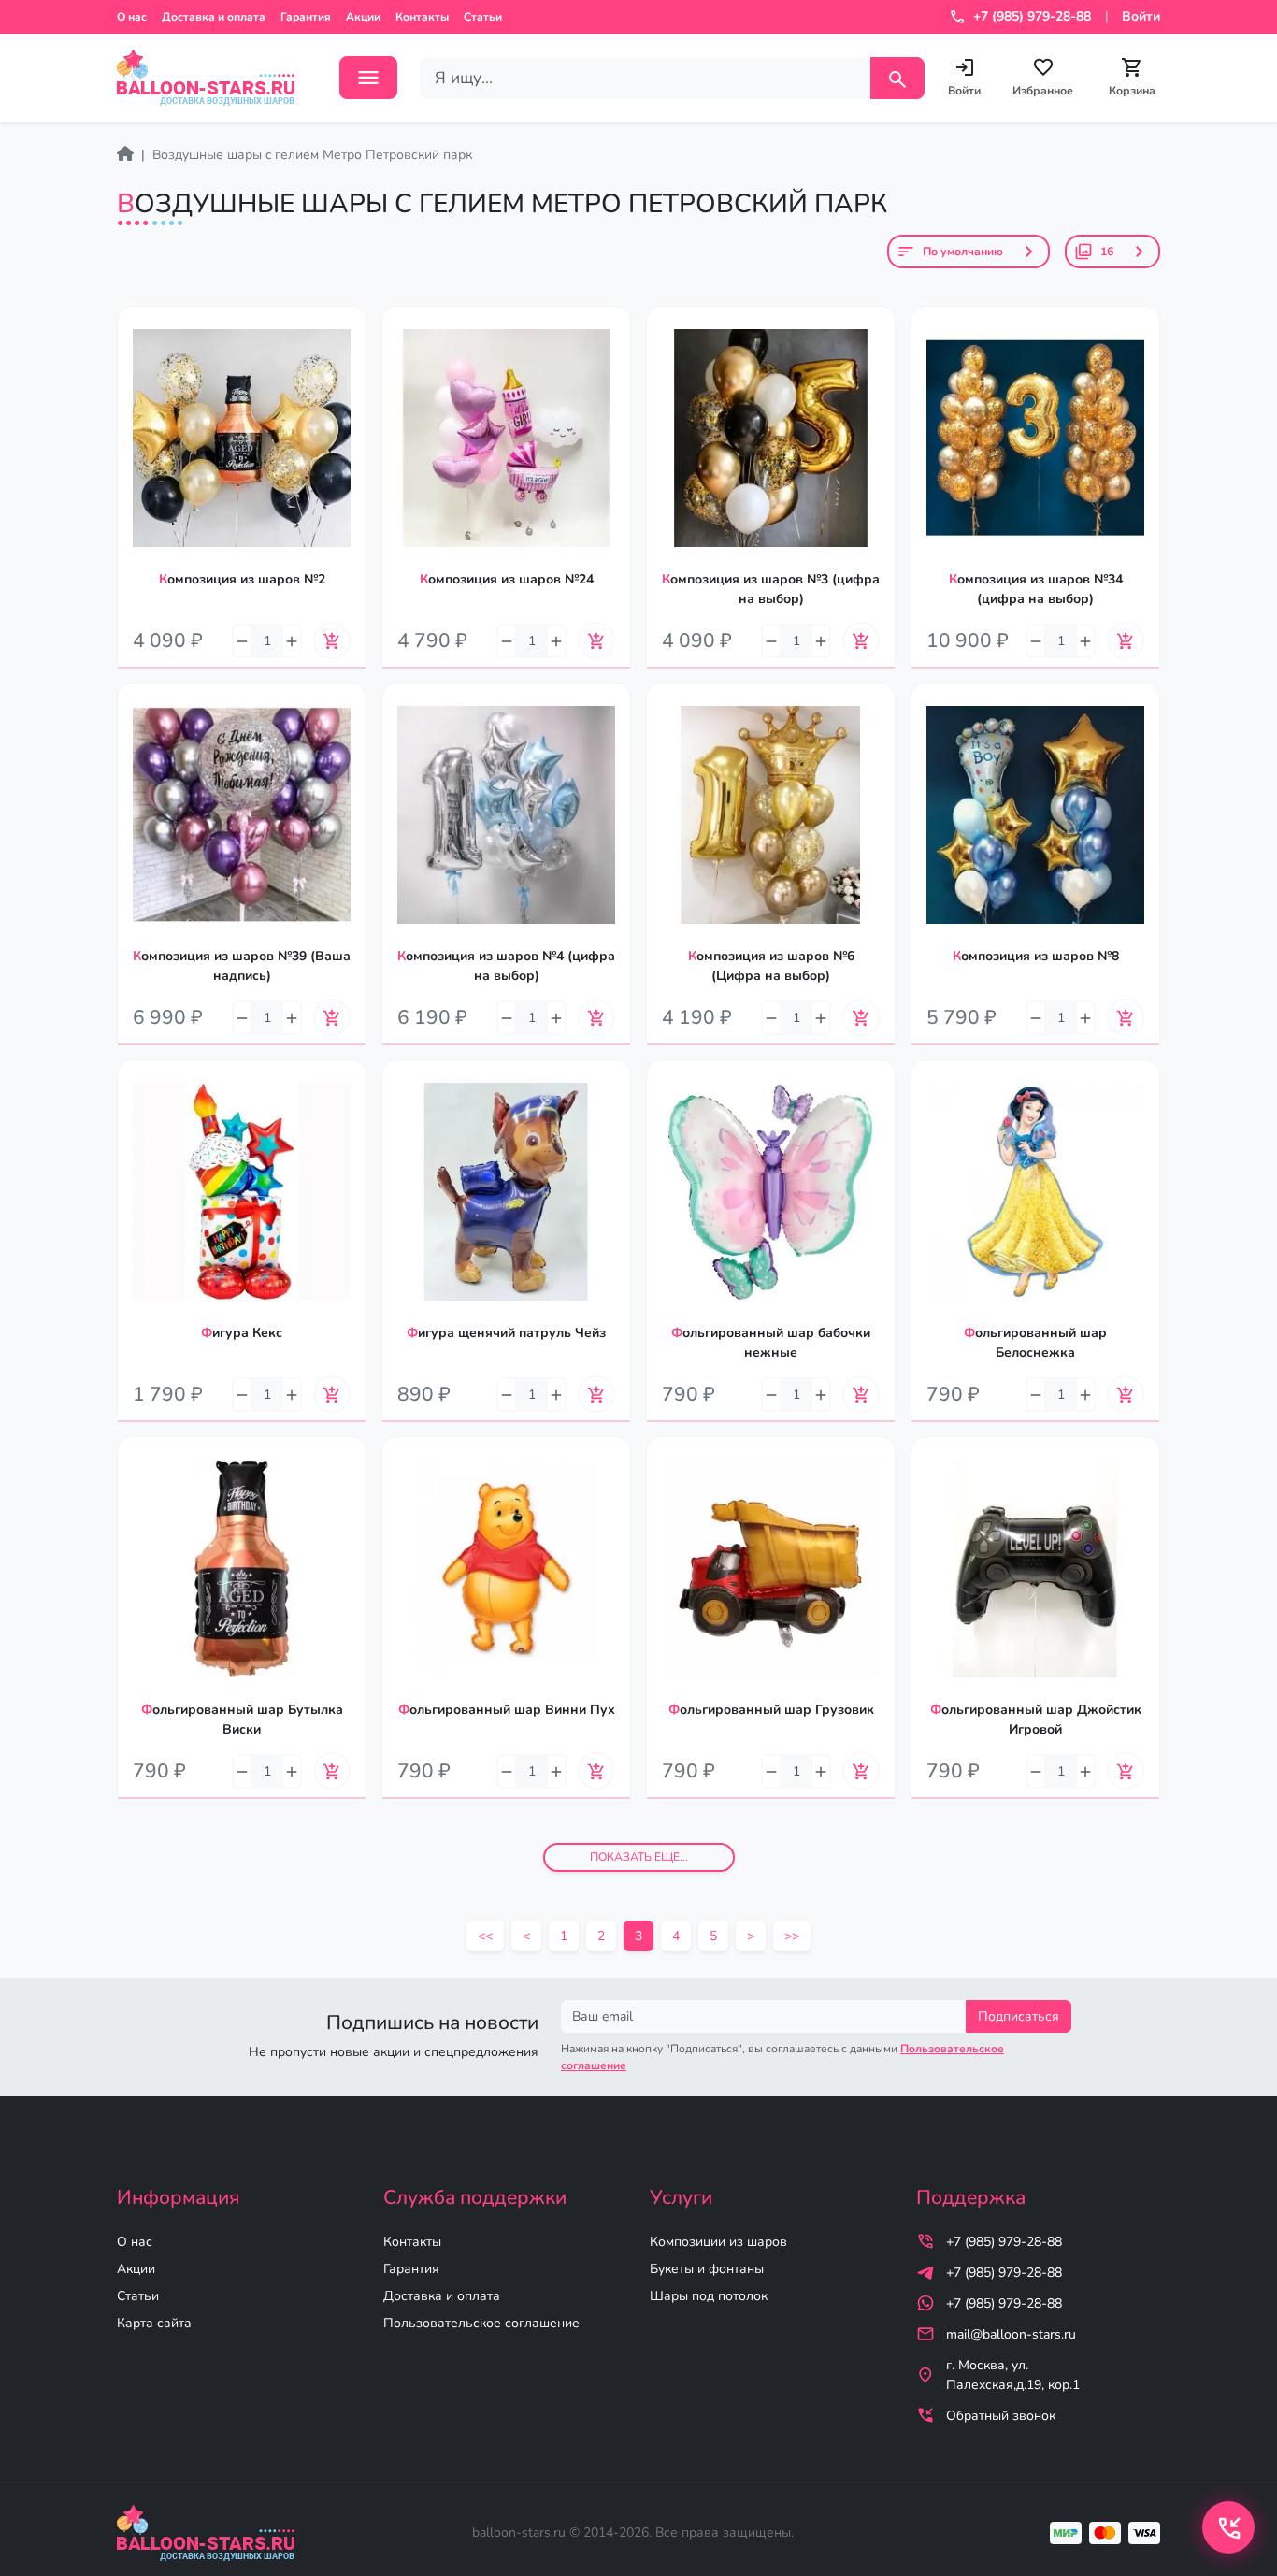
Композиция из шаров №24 (507, 579)
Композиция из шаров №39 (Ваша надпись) (242, 966)
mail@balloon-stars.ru (1011, 2334)
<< (485, 1936)
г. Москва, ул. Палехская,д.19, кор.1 (1013, 2375)
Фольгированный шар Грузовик (771, 1710)
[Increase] (292, 641)
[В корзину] (332, 640)
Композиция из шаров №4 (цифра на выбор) (506, 966)
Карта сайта (154, 2323)
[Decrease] (242, 641)
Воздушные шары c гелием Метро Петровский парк (312, 155)
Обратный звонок (1001, 2416)
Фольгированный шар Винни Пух (507, 1710)
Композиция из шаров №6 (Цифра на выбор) (771, 966)
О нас (132, 17)
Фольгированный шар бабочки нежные (771, 1343)
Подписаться (1019, 2016)
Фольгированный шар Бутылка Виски (242, 1720)
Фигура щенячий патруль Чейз (506, 1333)
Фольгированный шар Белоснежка (1035, 1343)
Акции (363, 17)
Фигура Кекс (242, 1333)
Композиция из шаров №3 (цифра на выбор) (771, 589)
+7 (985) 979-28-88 (1004, 2242)
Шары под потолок (709, 2296)
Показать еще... (639, 1857)
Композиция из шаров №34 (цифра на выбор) (1036, 589)
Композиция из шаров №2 (242, 579)
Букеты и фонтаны (707, 2269)
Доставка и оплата (214, 17)
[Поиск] (897, 78)
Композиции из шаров (718, 2242)
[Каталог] (368, 78)
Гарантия (306, 17)
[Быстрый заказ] (352, 376)
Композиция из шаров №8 (1036, 956)
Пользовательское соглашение (481, 2323)
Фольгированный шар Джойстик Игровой (1036, 1720)
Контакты (422, 17)
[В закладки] (352, 338)
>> (792, 1936)
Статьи (483, 17)
